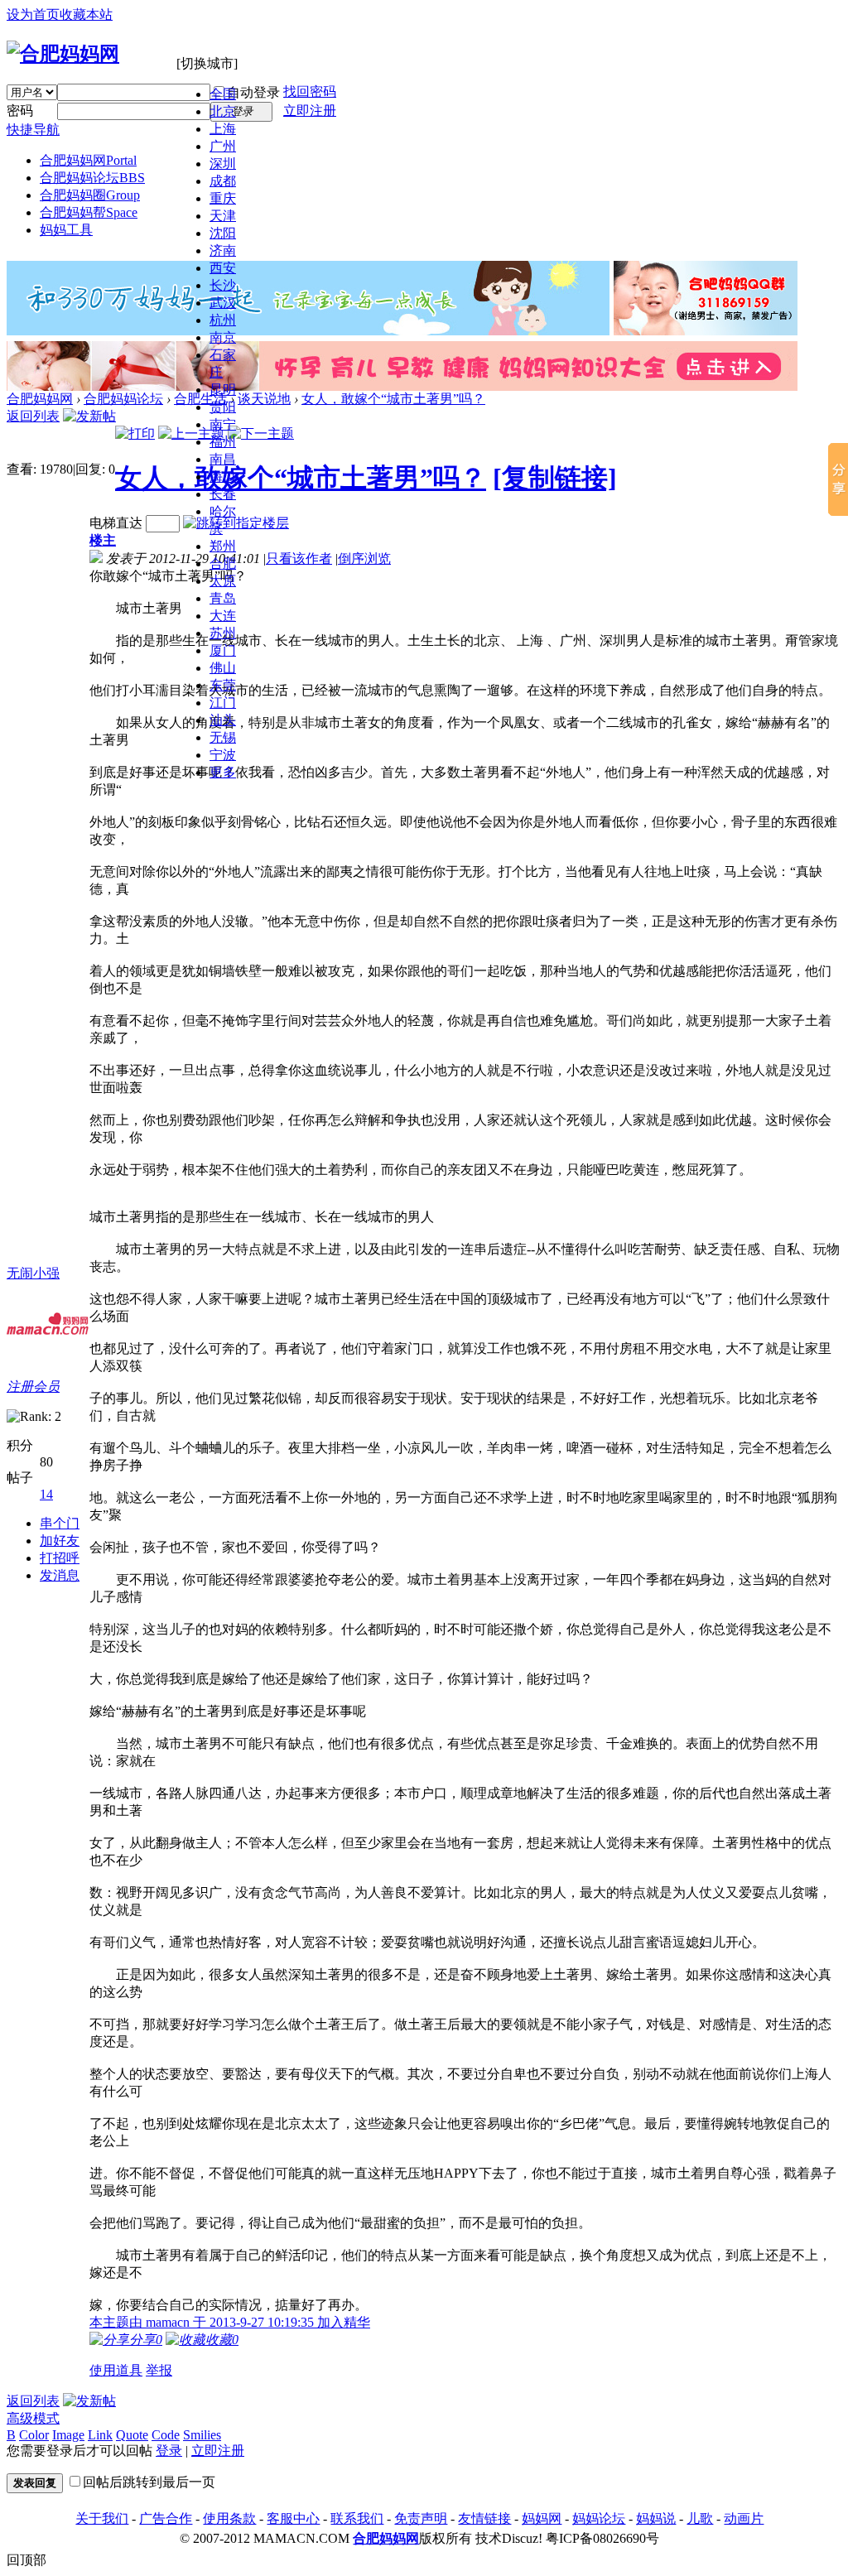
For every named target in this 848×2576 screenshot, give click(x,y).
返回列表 (33, 416)
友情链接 (484, 2518)
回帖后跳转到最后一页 (149, 2482)
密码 (20, 111)
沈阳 (223, 233)
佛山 (223, 668)
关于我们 (102, 2518)
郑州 (223, 546)
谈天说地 (264, 399)
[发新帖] (89, 416)
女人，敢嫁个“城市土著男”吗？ (393, 399)
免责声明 (421, 2518)
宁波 (223, 755)
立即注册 (310, 111)
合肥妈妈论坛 (92, 178)
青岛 (223, 598)
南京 (223, 337)
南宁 (223, 424)
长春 (223, 494)
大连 (223, 616)
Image (68, 2435)
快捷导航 (33, 130)
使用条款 (229, 2518)
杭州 (223, 320)
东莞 (223, 685)
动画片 (744, 2518)
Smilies (202, 2435)
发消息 (60, 1575)
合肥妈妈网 (88, 160)
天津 (223, 216)
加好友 (60, 1541)
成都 (223, 181)
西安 (223, 268)
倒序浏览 (364, 559)
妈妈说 (656, 2518)
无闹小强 (33, 1273)
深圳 (223, 164)
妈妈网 (542, 2518)
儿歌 (700, 2518)
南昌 (223, 459)
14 (46, 1494)
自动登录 (253, 92)
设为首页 (33, 14)
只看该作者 (299, 559)
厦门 (223, 650)
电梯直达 (116, 523)
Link (100, 2435)
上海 (223, 129)
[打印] (135, 433)
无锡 (223, 737)
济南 (223, 250)
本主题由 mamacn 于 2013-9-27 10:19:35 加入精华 (230, 2322)
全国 (223, 94)
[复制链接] (555, 478)
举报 (159, 2370)
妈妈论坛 (599, 2518)
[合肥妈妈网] (63, 54)
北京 (223, 111)
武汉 (223, 303)
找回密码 (310, 91)
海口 (223, 477)
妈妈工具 (66, 230)
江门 (223, 703)
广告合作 (166, 2518)
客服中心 (293, 2518)
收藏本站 (86, 14)
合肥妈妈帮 (89, 212)
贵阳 (223, 407)
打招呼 (60, 1558)
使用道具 (116, 2370)
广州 (223, 146)
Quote (132, 2435)
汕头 (223, 720)
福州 (223, 442)
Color (34, 2435)
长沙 (223, 285)
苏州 (223, 633)
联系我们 (357, 2518)
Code (166, 2435)
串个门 (60, 1523)
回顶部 (26, 2560)
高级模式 (33, 2418)
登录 (169, 2451)
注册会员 (33, 1387)
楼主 (103, 540)
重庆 (223, 198)
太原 (223, 581)
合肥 (223, 563)
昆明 (223, 390)
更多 (223, 772)
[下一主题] (261, 433)
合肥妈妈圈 (90, 195)
